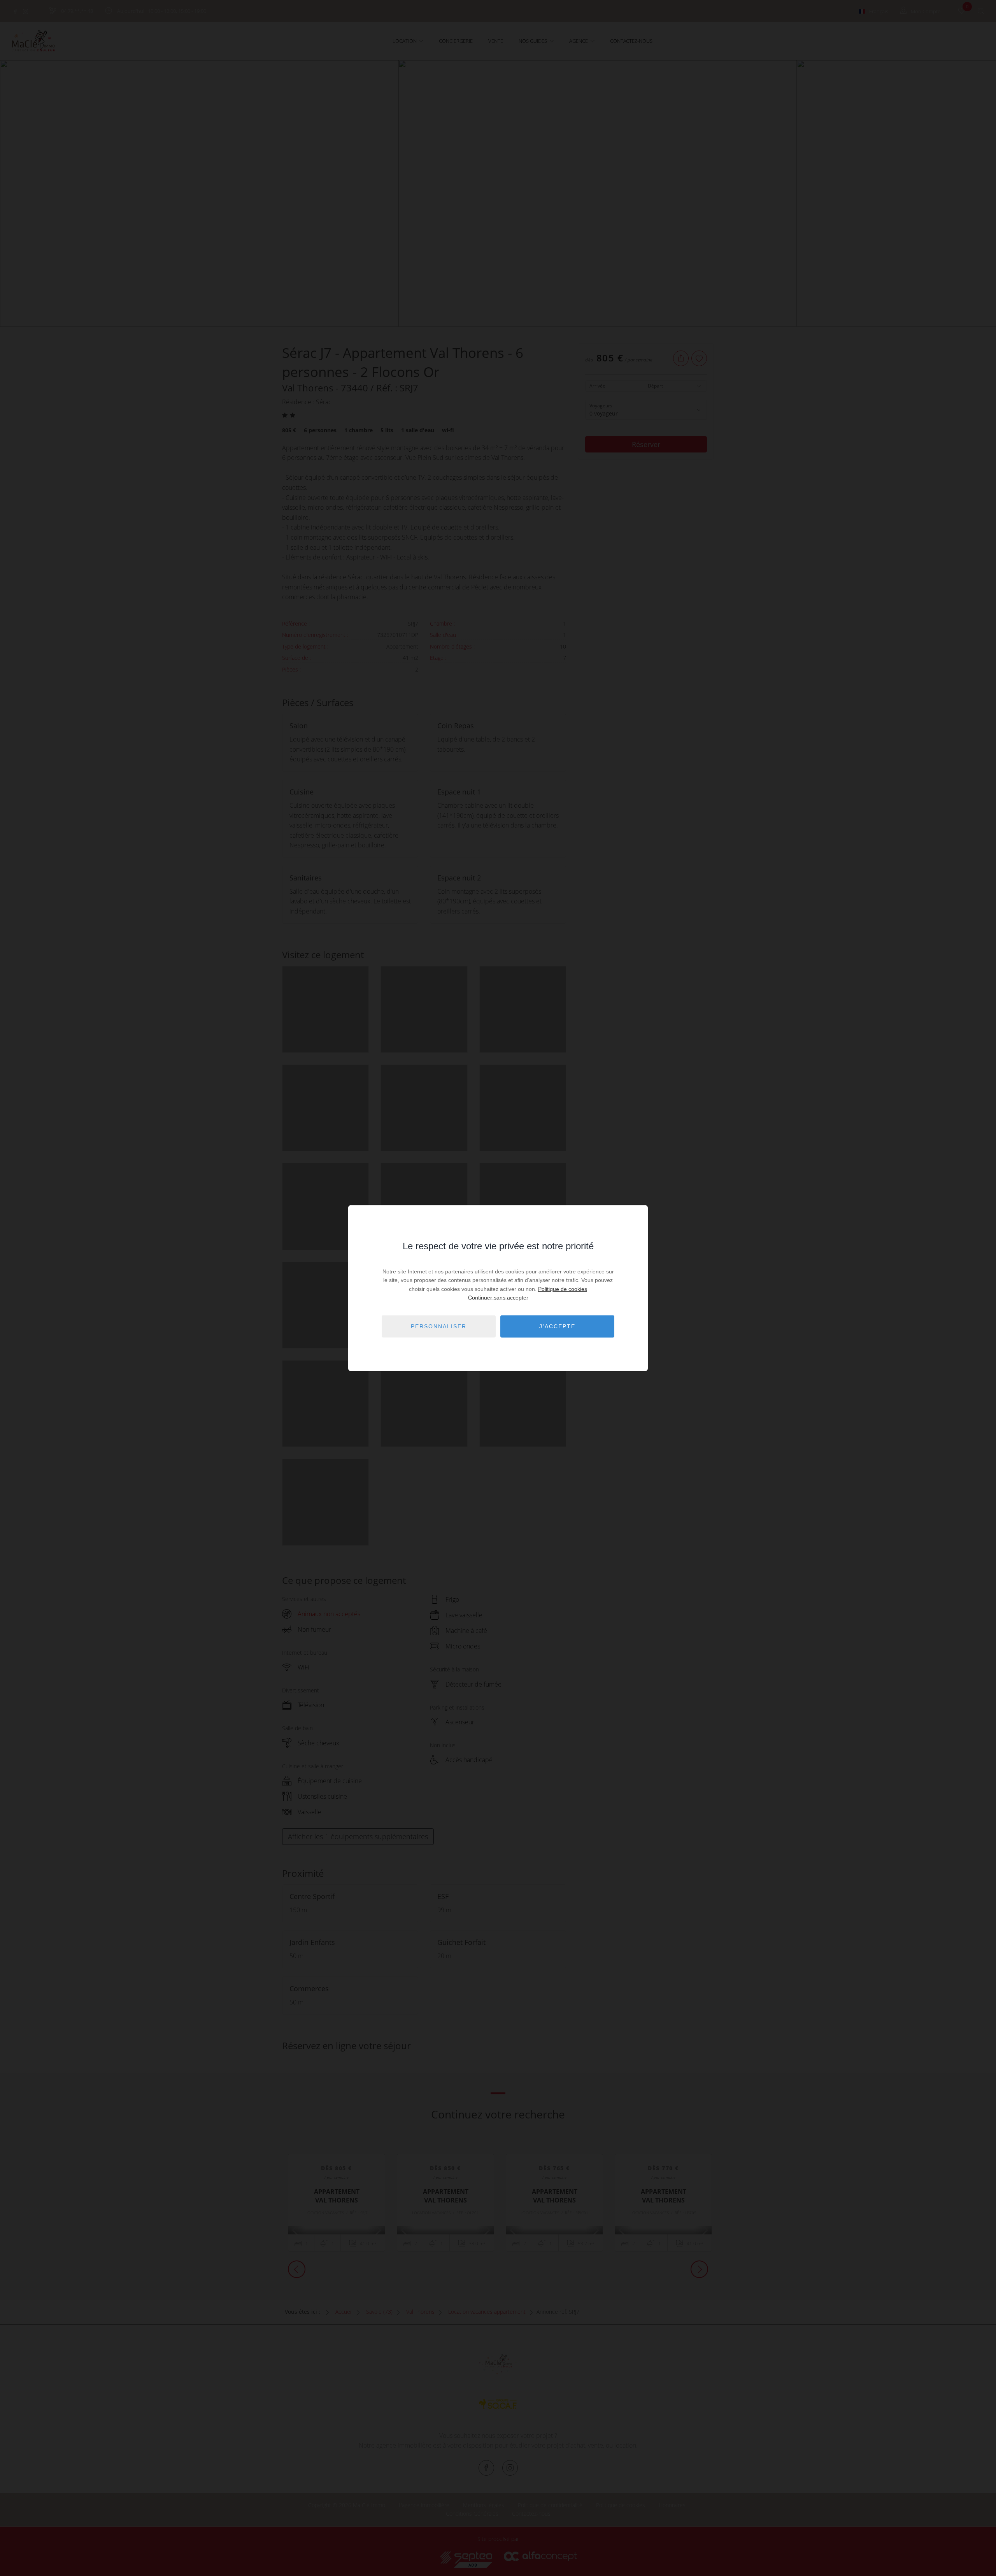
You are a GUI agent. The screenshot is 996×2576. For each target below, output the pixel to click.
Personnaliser (439, 1326)
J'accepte (557, 1326)
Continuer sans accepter (498, 1298)
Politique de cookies (563, 1289)
